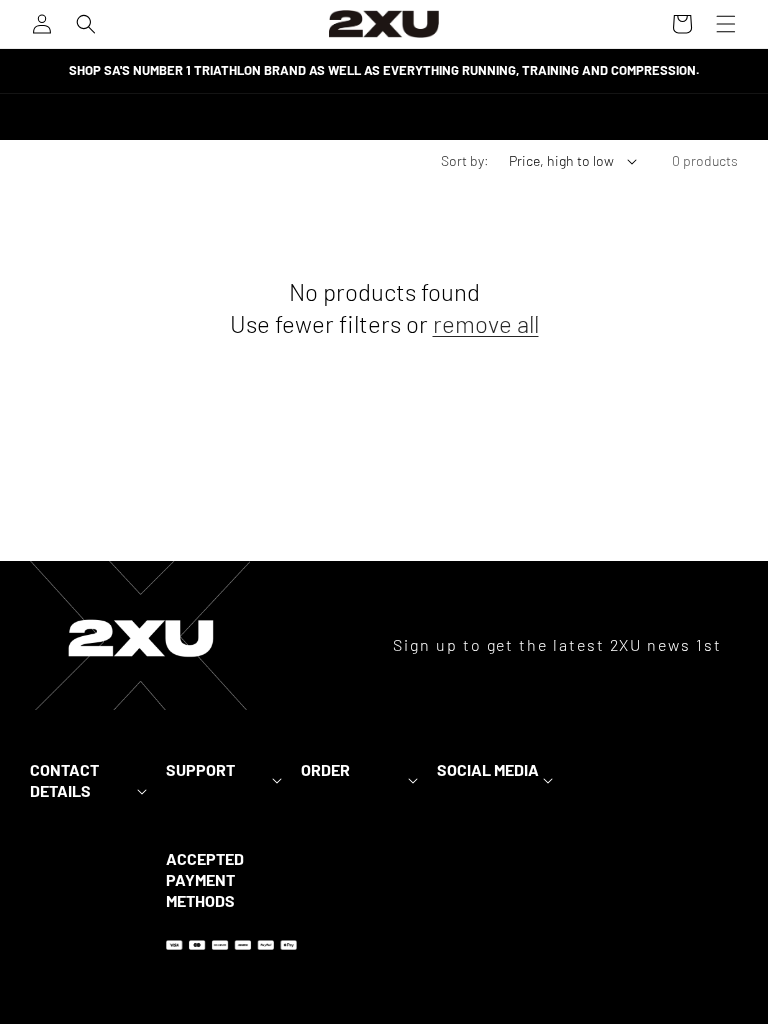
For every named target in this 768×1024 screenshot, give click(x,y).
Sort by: (465, 160)
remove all (486, 323)
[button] (86, 24)
